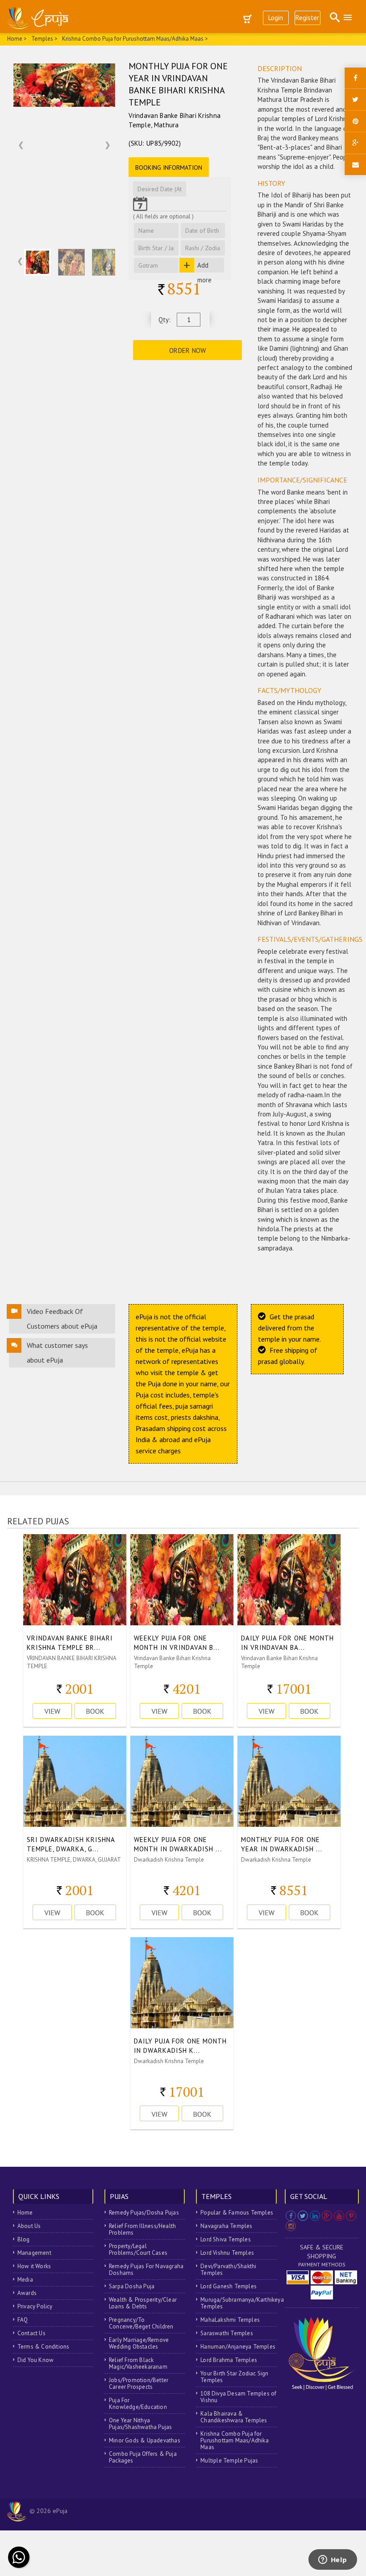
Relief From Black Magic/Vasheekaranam (138, 2363)
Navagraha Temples (226, 2226)
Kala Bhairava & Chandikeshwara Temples (234, 2417)
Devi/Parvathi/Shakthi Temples (228, 2270)
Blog (24, 2239)
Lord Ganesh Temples (229, 2286)
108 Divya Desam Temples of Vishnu (238, 2397)
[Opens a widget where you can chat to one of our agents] (333, 2560)
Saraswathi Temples (227, 2333)
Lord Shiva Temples (226, 2239)
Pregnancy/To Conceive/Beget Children (141, 2323)
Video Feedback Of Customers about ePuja (62, 1319)
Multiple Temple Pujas (229, 2461)
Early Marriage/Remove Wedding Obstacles (139, 2343)
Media (25, 2280)
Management (34, 2253)
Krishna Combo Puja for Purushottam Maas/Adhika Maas (235, 2440)
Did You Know (35, 2360)
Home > (17, 39)
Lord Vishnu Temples (227, 2253)
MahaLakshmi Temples (230, 2320)
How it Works (34, 2266)
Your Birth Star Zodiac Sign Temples (234, 2377)
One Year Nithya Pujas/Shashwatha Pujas (140, 2424)
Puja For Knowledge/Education (138, 2404)
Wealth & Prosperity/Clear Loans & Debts (143, 2303)
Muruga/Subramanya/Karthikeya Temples (238, 2303)
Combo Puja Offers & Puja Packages (143, 2457)
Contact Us (31, 2333)
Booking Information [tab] (169, 168)
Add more (204, 267)
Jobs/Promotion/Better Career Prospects (139, 2383)
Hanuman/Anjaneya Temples (238, 2347)
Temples (42, 39)
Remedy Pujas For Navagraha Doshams (146, 2270)
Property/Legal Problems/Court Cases (138, 2249)
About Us (29, 2226)
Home (25, 2213)
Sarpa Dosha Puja (132, 2286)
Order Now (188, 350)
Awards (27, 2293)
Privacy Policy (35, 2306)
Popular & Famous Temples (237, 2213)
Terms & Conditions (44, 2347)
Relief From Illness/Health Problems (142, 2229)
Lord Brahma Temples (229, 2360)
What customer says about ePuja (57, 1353)
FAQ (23, 2320)
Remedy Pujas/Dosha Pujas (144, 2213)
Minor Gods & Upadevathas (145, 2440)
